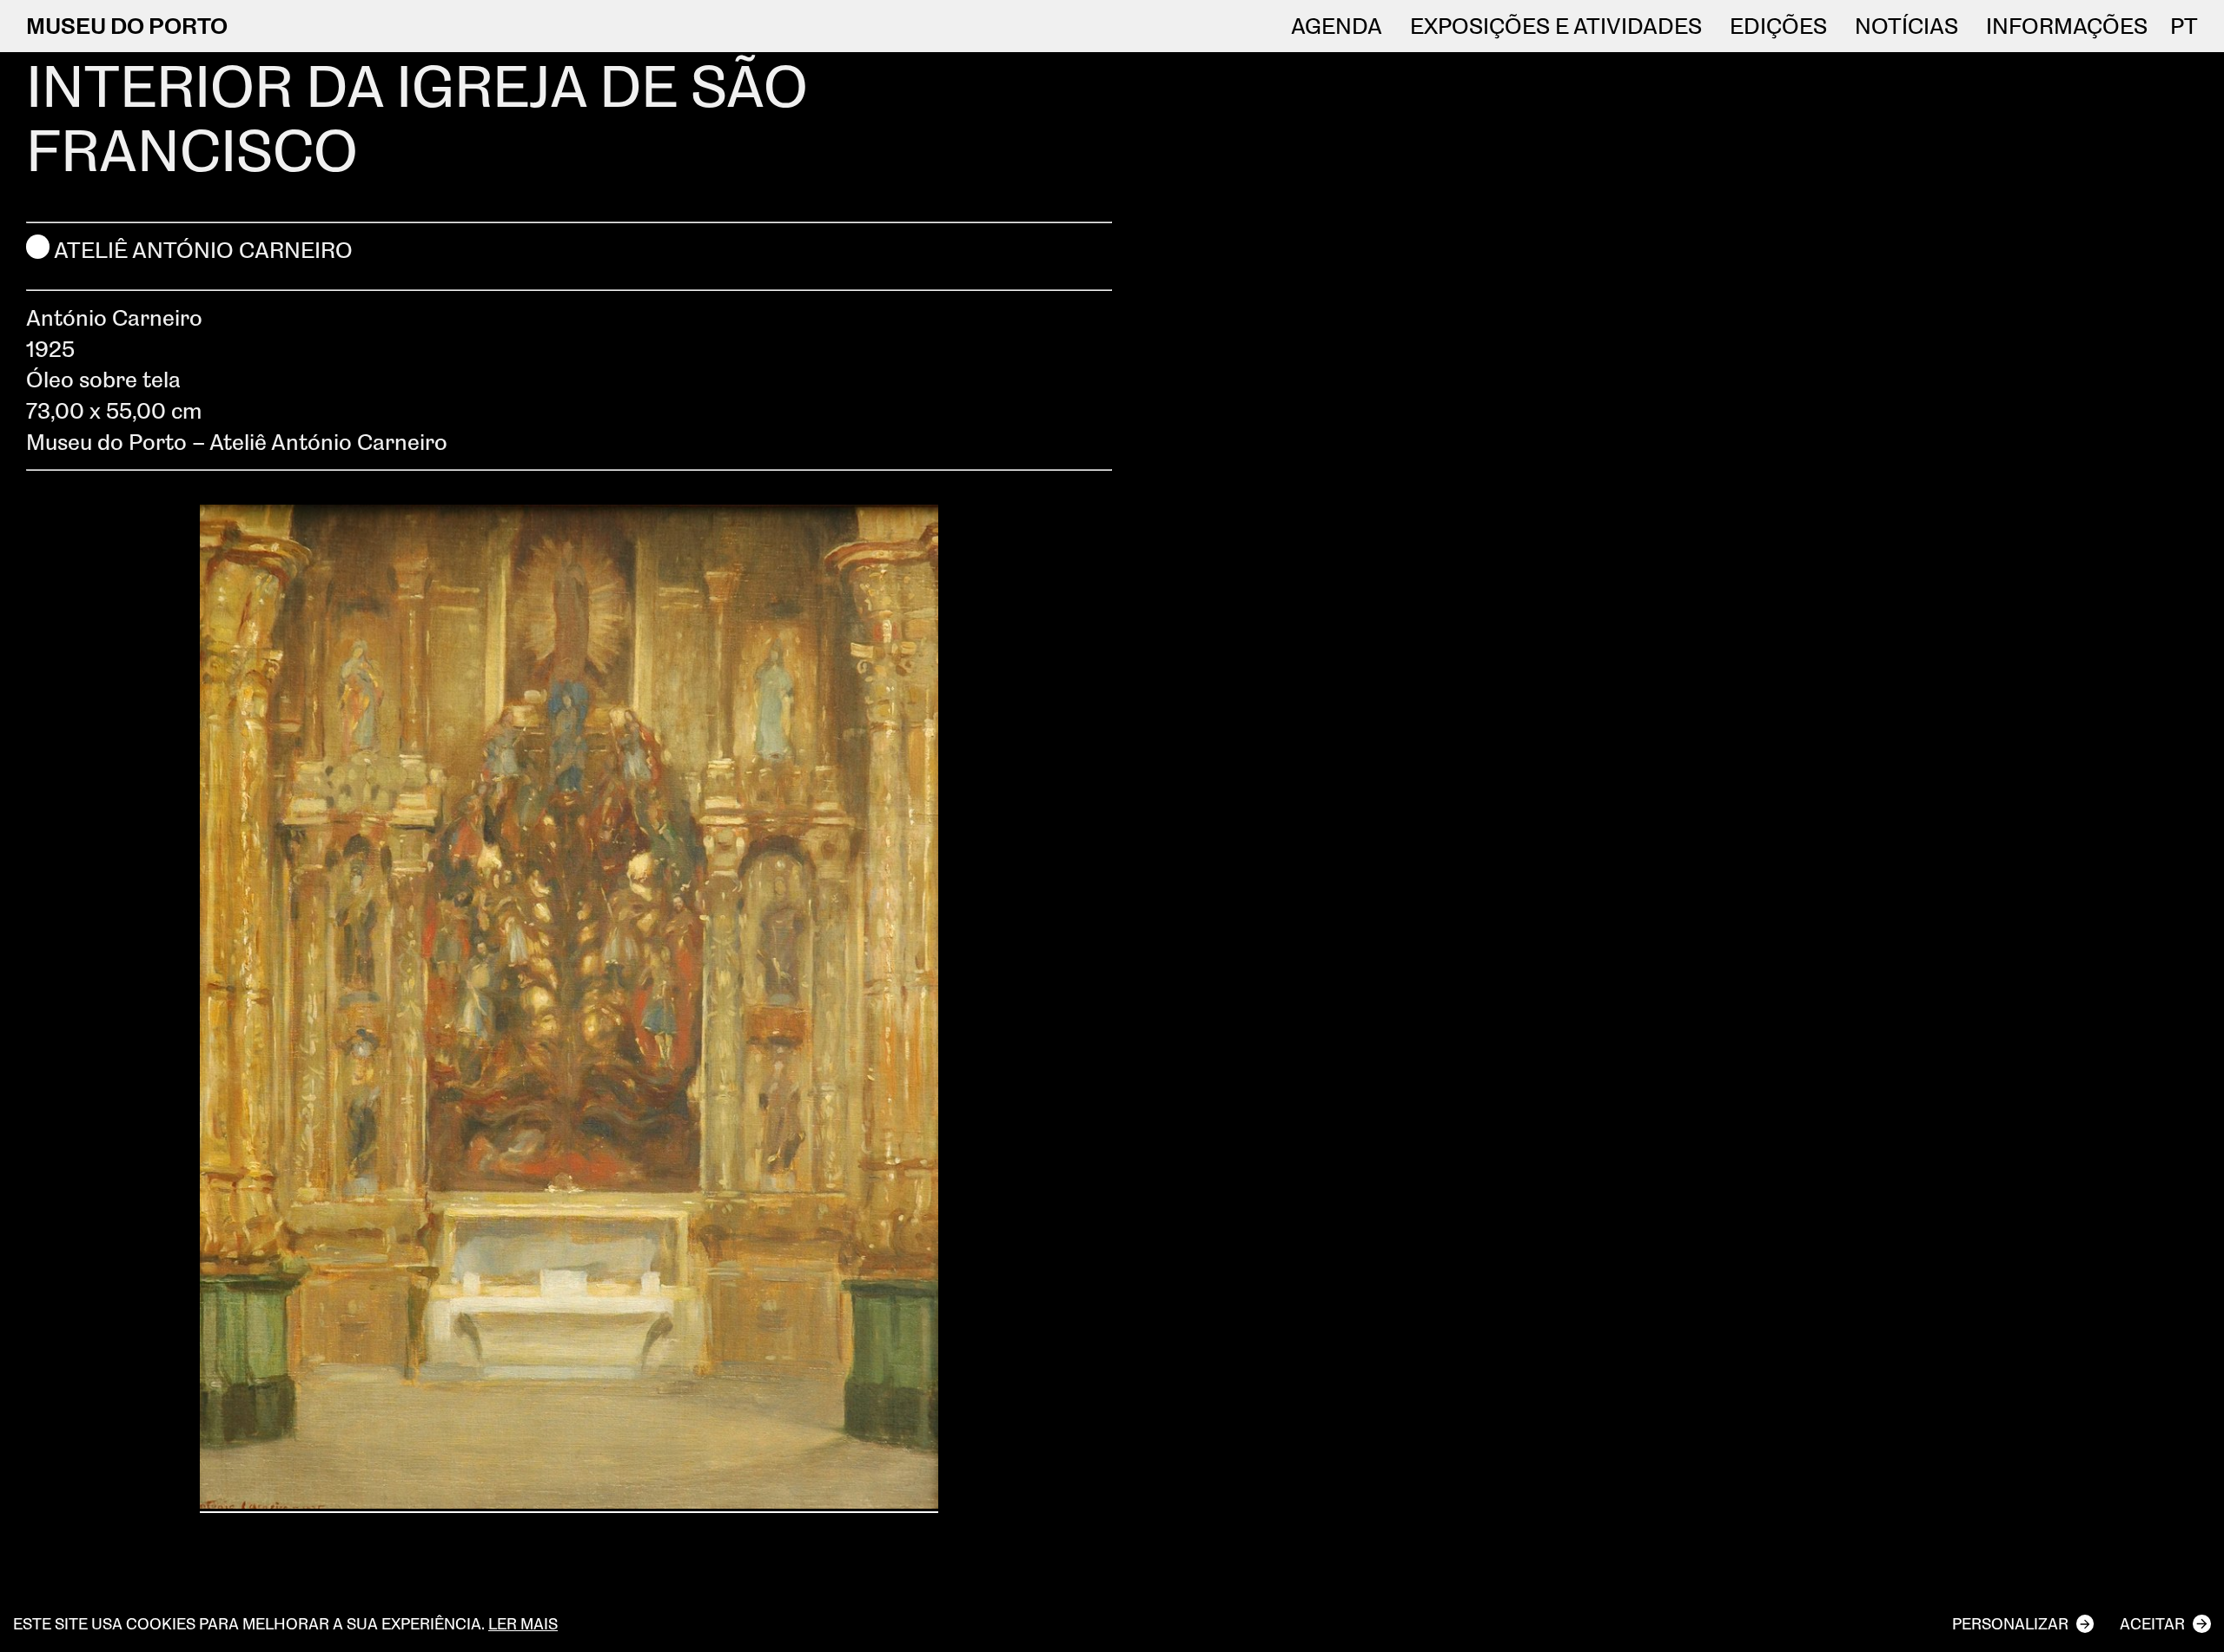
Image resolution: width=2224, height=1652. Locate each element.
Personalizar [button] (2010, 1623)
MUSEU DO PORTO (127, 25)
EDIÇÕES (1778, 26)
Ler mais (523, 1623)
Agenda (1337, 26)
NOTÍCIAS (1906, 26)
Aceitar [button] (2152, 1623)
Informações (2067, 26)
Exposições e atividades (1556, 26)
